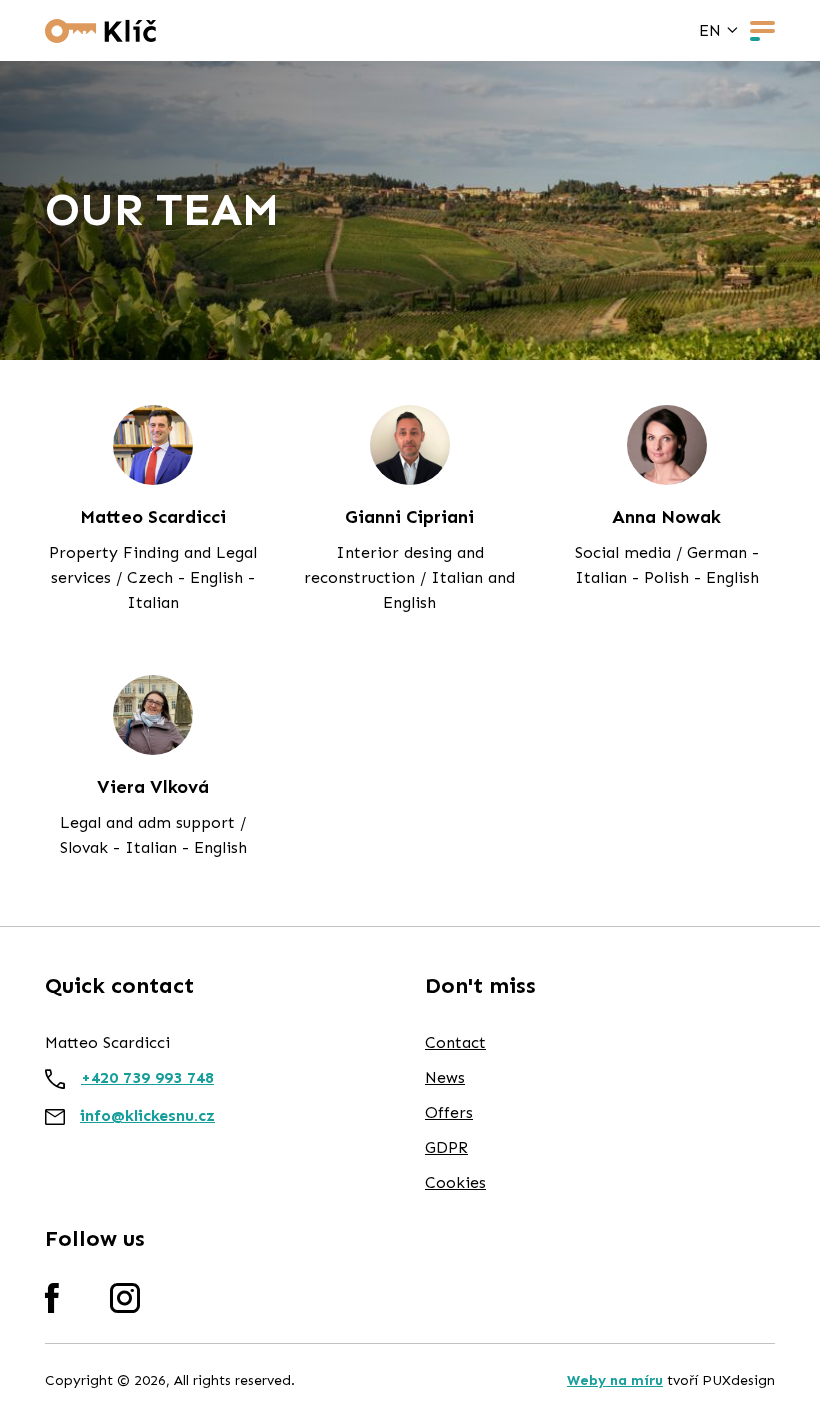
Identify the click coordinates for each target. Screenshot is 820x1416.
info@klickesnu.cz (147, 1115)
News (445, 1077)
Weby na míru (615, 1380)
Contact (455, 1042)
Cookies (455, 1182)
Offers (449, 1112)
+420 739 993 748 (147, 1077)
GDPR (446, 1147)
